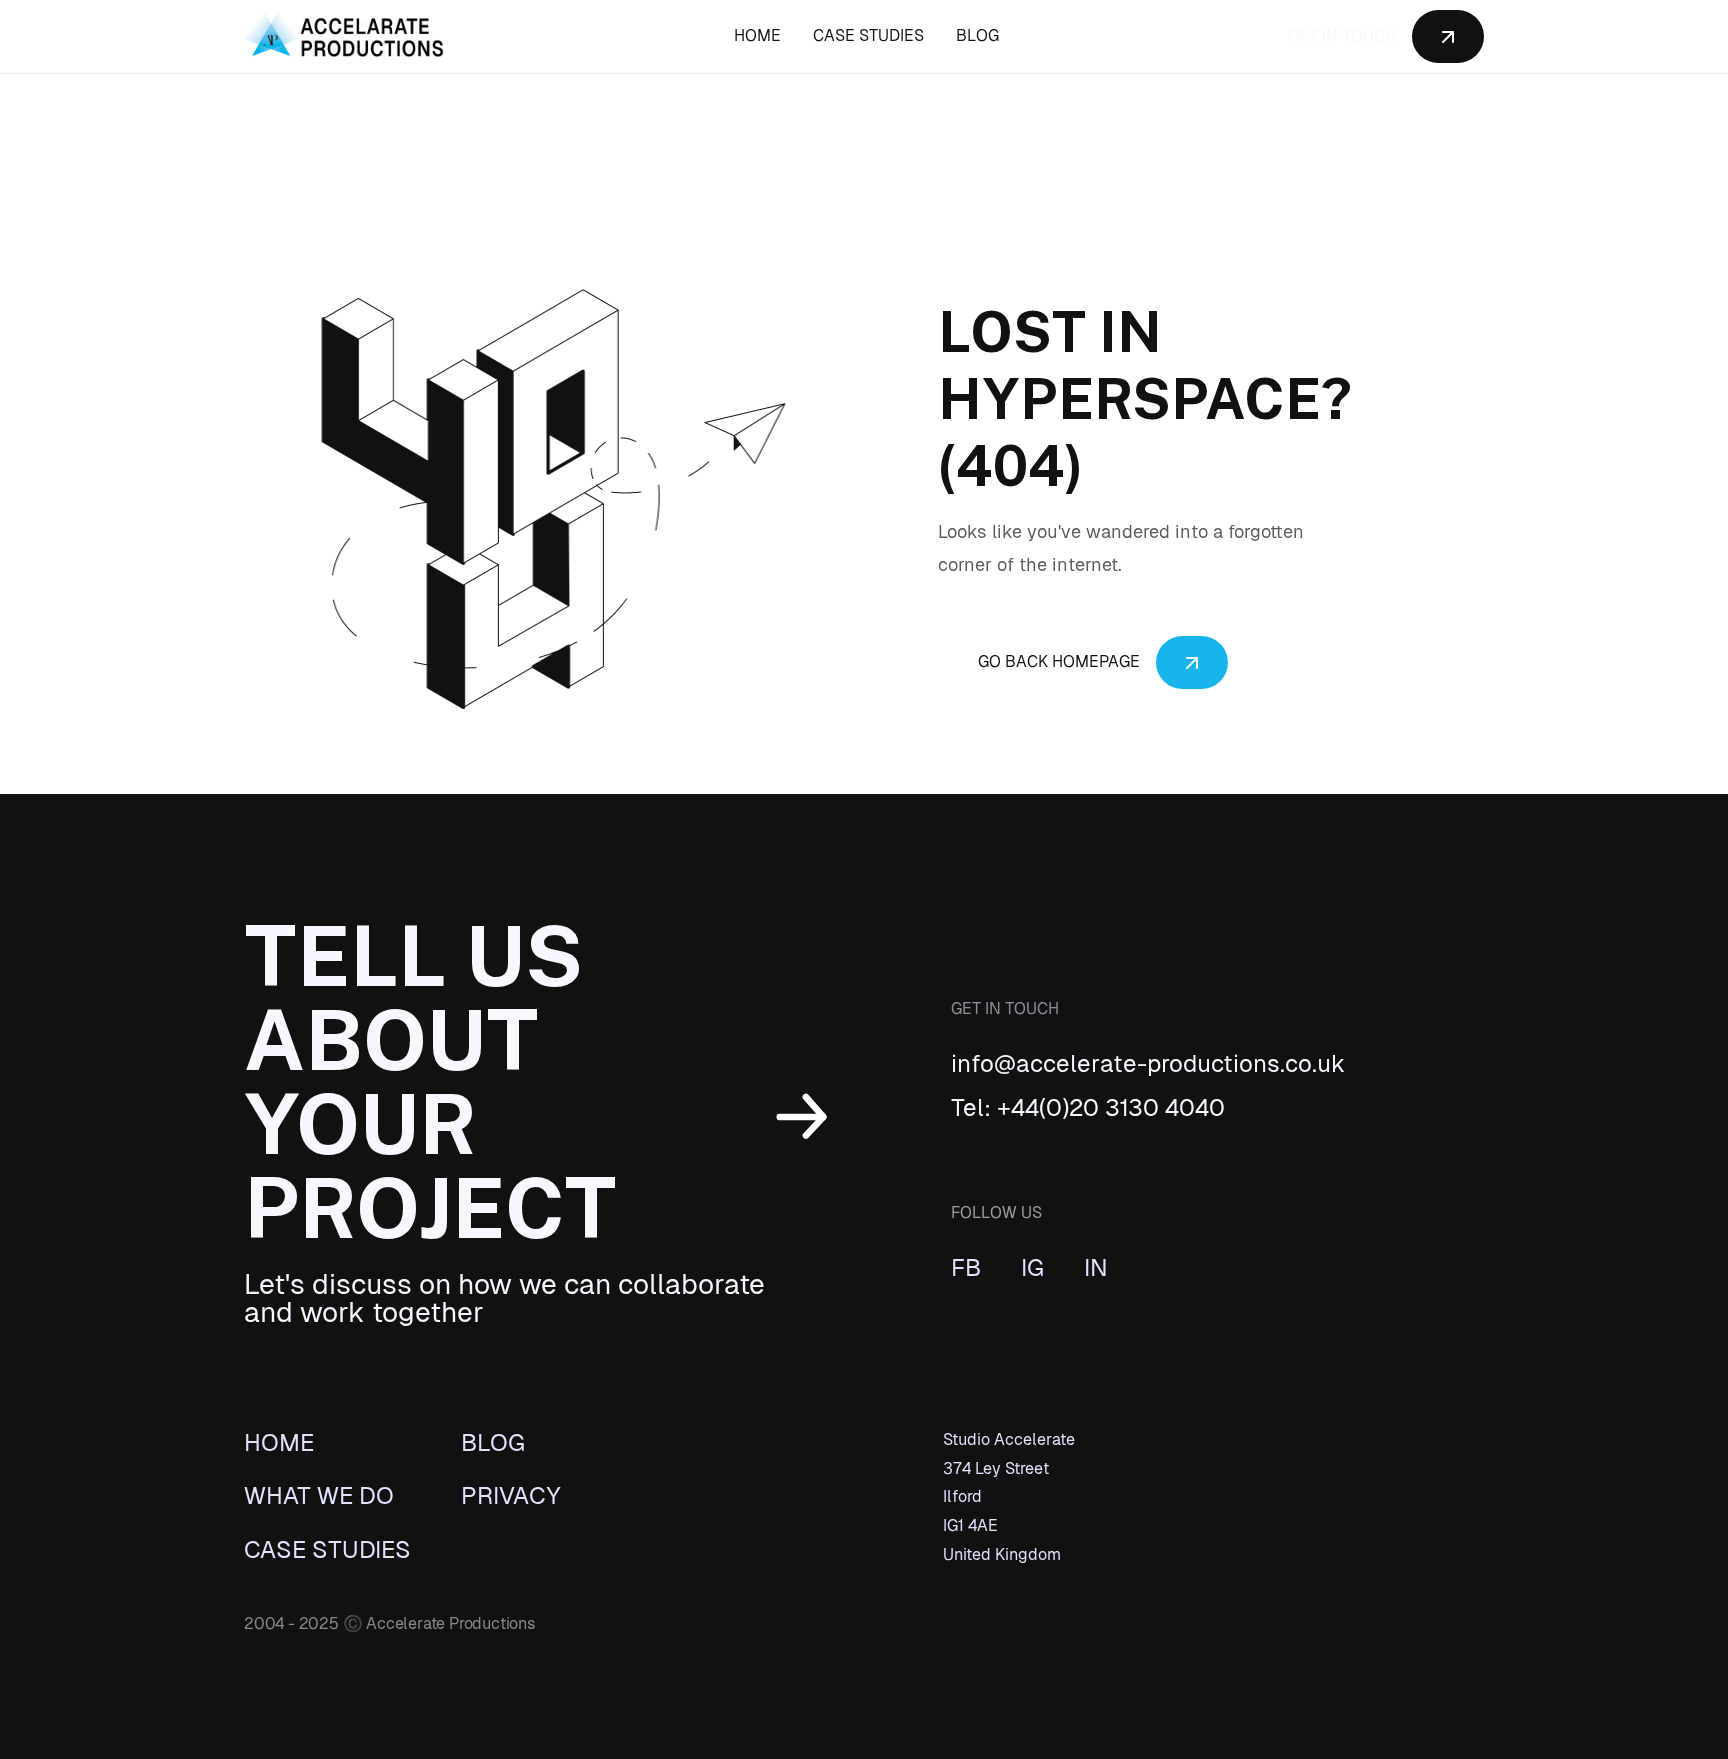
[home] (344, 37)
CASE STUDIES (868, 35)
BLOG (977, 35)
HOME (757, 35)
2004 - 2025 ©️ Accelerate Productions (389, 1623)
